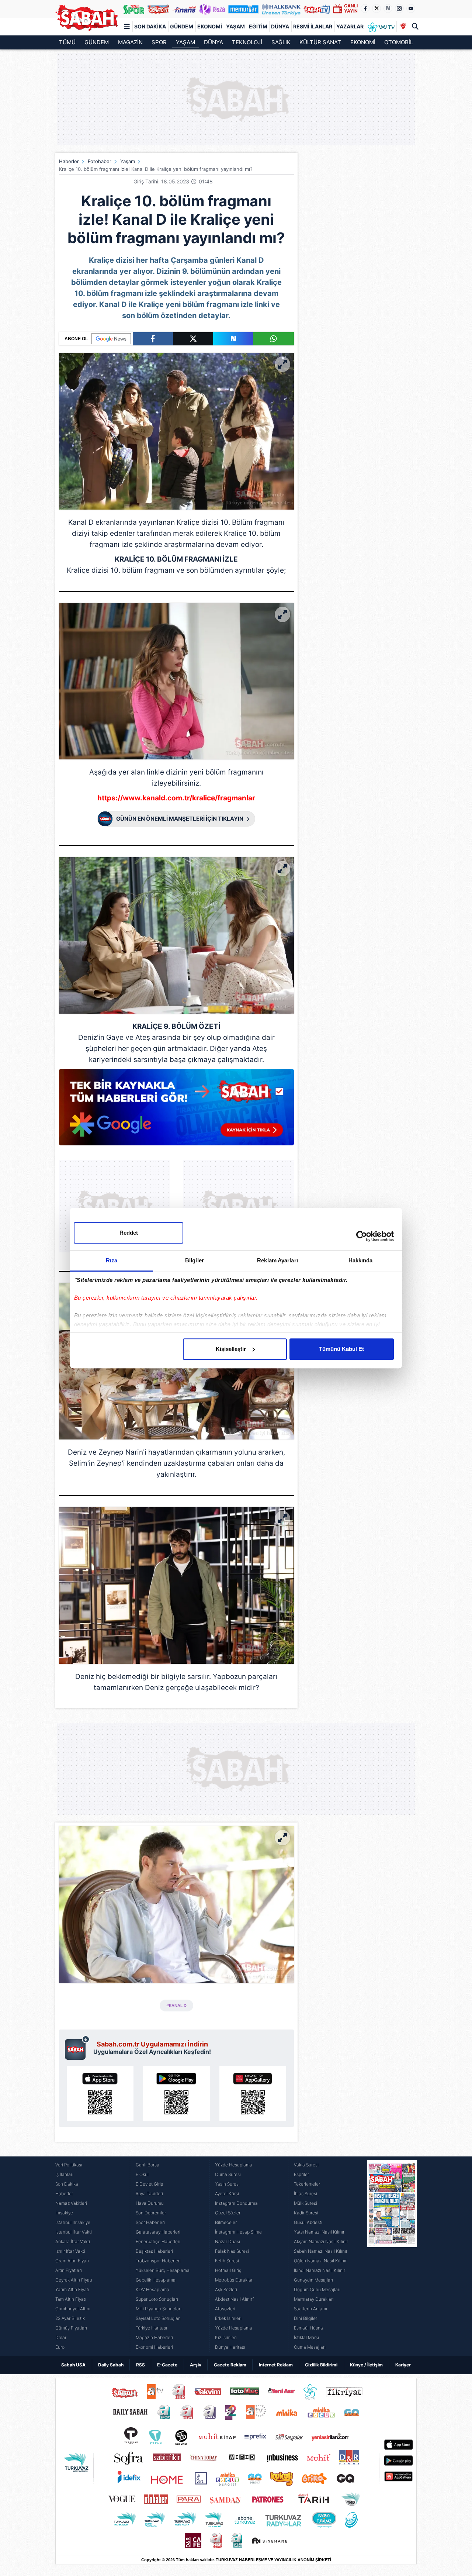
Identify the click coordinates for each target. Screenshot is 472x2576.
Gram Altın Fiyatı (72, 2261)
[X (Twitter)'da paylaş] (193, 339)
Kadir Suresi (306, 2213)
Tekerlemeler (307, 2184)
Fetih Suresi (227, 2261)
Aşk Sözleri (226, 2289)
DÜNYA (214, 42)
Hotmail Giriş (228, 2270)
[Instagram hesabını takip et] (399, 8)
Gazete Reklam (230, 2365)
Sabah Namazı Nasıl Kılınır (321, 2251)
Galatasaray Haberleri (158, 2232)
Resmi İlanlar (313, 26)
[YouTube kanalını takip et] (411, 8)
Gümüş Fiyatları (71, 2328)
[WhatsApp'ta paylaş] (273, 339)
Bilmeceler (226, 2222)
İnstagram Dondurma (236, 2203)
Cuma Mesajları (310, 2347)
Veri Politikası (69, 2165)
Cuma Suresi (228, 2174)
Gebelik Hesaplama (156, 2280)
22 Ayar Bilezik (70, 2318)
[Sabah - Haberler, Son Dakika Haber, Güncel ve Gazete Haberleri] (87, 18)
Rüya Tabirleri (149, 2194)
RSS (140, 2365)
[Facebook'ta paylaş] (153, 339)
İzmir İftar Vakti (70, 2251)
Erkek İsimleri (228, 2318)
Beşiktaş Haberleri (154, 2251)
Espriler (301, 2174)
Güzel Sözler (228, 2213)
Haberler (69, 161)
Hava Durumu (150, 2203)
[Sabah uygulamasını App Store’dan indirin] (100, 2093)
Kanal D (81, 522)
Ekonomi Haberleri (154, 2347)
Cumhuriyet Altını (73, 2309)
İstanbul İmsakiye (73, 2222)
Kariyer (403, 2365)
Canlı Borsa (147, 2165)
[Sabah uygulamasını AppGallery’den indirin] (253, 2093)
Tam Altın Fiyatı (71, 2299)
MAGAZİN (130, 42)
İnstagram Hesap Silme (238, 2232)
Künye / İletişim (366, 2365)
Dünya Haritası (230, 2347)
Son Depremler (151, 2213)
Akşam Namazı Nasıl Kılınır (321, 2242)
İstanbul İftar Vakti (74, 2232)
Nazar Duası (228, 2242)
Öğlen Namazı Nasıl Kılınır (320, 2261)
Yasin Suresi (227, 2184)
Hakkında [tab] (361, 1260)
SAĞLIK (281, 42)
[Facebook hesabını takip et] (365, 8)
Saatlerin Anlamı (310, 2309)
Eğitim (258, 26)
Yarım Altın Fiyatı (72, 2289)
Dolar (61, 2337)
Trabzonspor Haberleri (158, 2261)
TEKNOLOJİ (247, 42)
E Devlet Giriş (149, 2184)
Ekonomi (210, 26)
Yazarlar (350, 26)
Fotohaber (100, 161)
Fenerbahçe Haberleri (158, 2242)
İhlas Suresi (306, 2194)
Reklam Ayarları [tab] (277, 1260)
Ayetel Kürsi (227, 2194)
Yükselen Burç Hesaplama (163, 2270)
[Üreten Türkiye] (281, 9)
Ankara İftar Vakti (73, 2242)
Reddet (129, 1233)
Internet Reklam (276, 2365)
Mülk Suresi (306, 2203)
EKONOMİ (363, 42)
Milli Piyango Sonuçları (159, 2309)
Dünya (280, 26)
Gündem (182, 26)
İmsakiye (64, 2213)
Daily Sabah (111, 2365)
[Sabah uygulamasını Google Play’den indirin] (176, 2093)
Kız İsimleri (226, 2337)
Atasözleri (225, 2309)
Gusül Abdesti (308, 2222)
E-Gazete (167, 2365)
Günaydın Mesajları (313, 2280)
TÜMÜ (67, 42)
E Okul (142, 2174)
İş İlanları (64, 2174)
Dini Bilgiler (306, 2318)
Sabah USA (73, 2365)
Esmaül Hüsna (308, 2328)
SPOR (159, 42)
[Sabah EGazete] (392, 2256)
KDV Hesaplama (152, 2289)
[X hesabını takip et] (376, 8)
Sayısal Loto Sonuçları (158, 2318)
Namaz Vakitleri (71, 2203)
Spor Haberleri (150, 2222)
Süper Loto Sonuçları (157, 2299)
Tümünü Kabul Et (341, 1349)
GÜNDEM (97, 42)
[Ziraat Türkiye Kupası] (403, 27)
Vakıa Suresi (306, 2165)
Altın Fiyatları (69, 2270)
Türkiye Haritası (151, 2328)
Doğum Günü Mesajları (317, 2289)
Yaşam (235, 26)
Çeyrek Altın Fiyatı (74, 2280)
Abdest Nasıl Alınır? (235, 2299)
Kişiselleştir (231, 1349)
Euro (60, 2347)
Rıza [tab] (112, 1260)
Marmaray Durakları (314, 2299)
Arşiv (196, 2365)
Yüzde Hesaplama (234, 2165)
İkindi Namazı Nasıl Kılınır (320, 2270)
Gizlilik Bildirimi (321, 2365)
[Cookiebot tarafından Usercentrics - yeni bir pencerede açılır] (362, 1236)
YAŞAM (185, 42)
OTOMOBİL (399, 42)
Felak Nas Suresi (232, 2251)
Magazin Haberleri (154, 2337)
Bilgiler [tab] (195, 1260)
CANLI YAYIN (351, 8)
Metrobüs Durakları (234, 2280)
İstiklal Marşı (306, 2337)
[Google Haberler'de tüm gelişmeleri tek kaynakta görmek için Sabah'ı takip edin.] (176, 1111)
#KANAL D (176, 2006)
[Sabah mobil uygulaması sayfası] (77, 2048)
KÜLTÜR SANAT (320, 42)
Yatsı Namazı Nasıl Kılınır (319, 2232)
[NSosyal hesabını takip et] (388, 8)
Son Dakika (150, 26)
